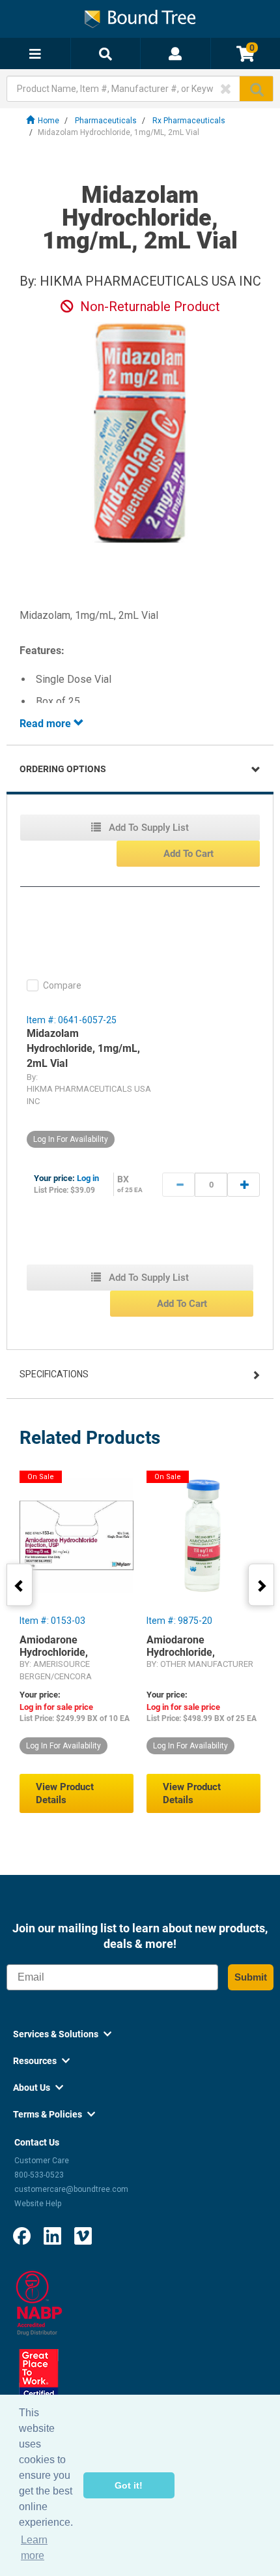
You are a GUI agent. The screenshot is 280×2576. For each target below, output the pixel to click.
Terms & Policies (54, 2114)
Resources (41, 2061)
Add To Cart (189, 854)
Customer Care (42, 2161)
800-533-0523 (39, 2175)
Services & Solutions (62, 2034)
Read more (47, 724)
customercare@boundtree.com (71, 2189)
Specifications (54, 1374)
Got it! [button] (129, 2485)
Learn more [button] (34, 2548)
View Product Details (65, 1793)
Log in (88, 1178)
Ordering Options (63, 769)
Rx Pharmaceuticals (189, 121)
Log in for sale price (56, 1707)
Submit (251, 1977)
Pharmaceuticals (106, 121)
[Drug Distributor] (39, 2302)
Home (49, 121)
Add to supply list (147, 828)
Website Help (38, 2204)
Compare (62, 985)
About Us (38, 2088)
